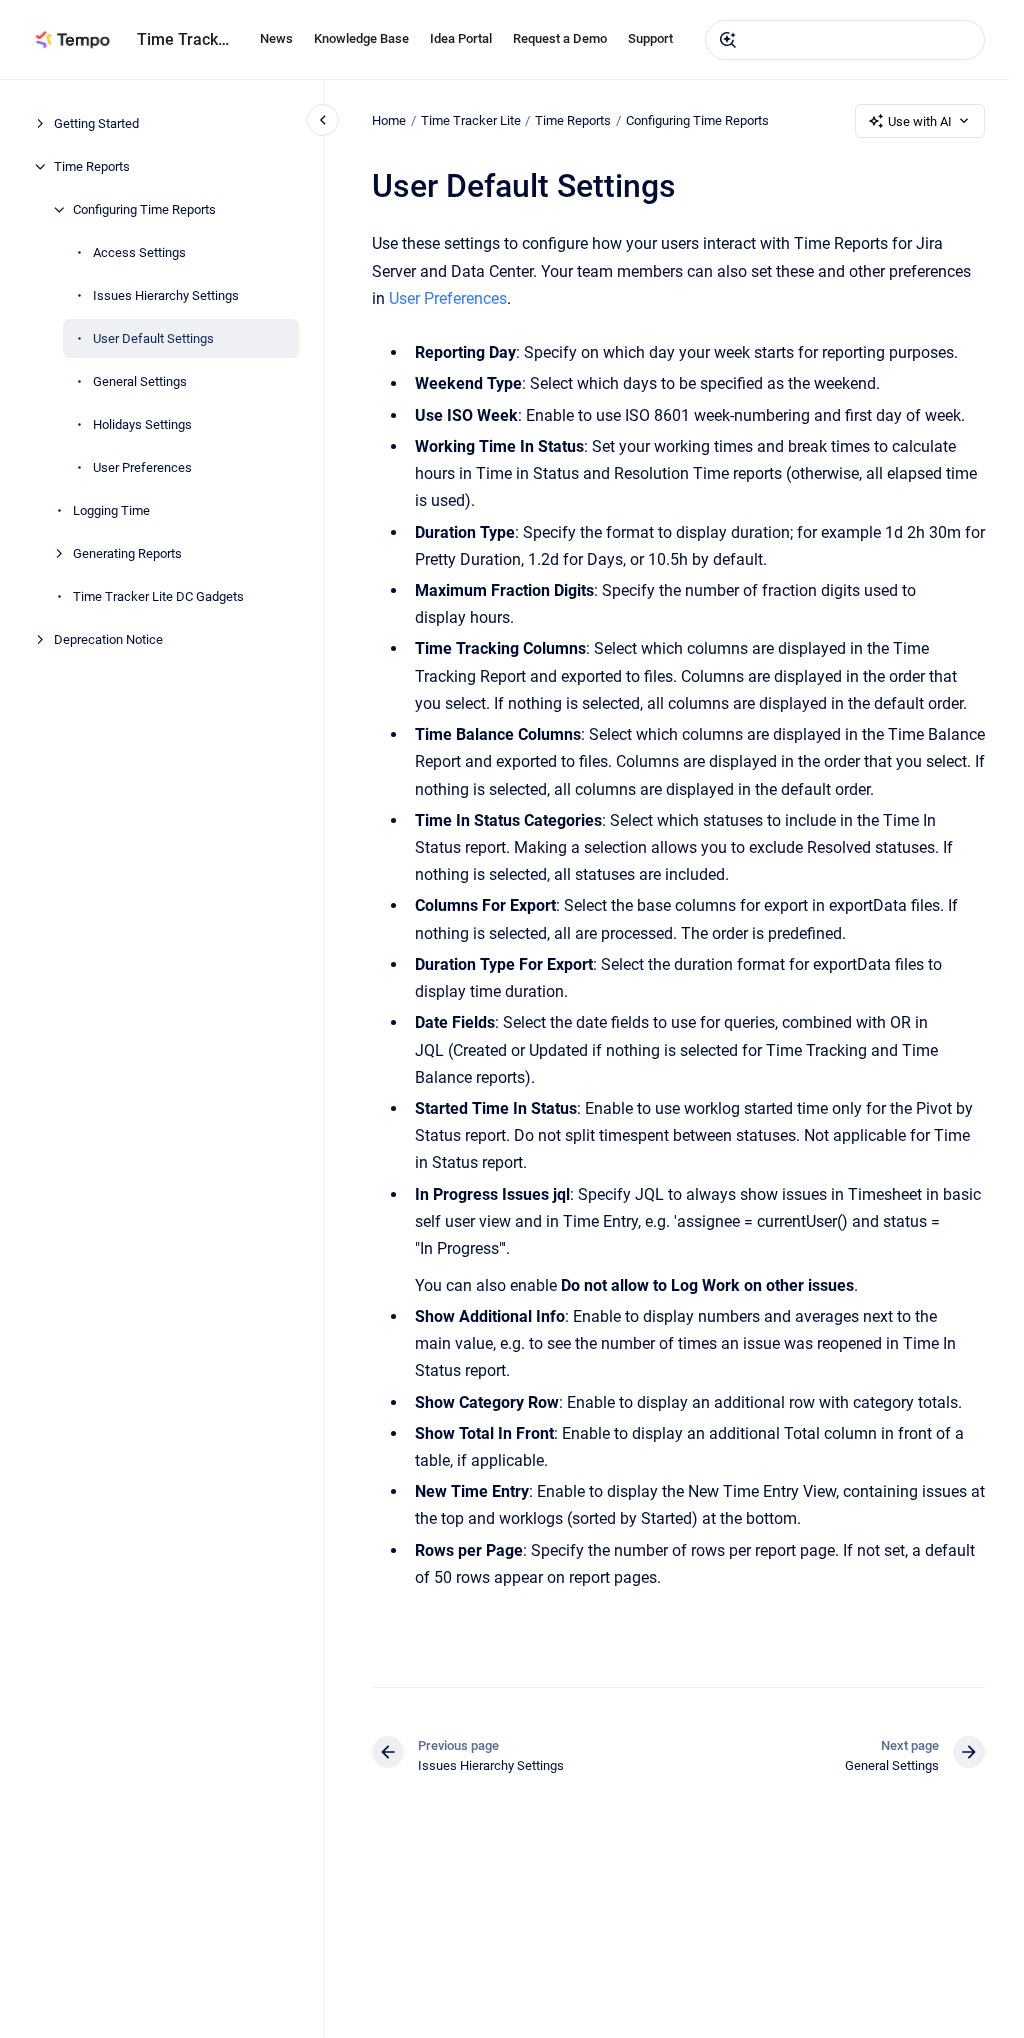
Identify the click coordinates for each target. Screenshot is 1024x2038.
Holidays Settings (142, 424)
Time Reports (92, 166)
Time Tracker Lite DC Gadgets (158, 596)
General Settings (140, 381)
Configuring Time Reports (144, 209)
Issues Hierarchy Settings (166, 295)
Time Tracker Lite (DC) (186, 39)
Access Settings (139, 252)
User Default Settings (153, 338)
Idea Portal (461, 38)
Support (650, 38)
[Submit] (728, 40)
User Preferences (142, 467)
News (276, 38)
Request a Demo (560, 38)
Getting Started (96, 123)
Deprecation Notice (108, 639)
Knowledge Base (361, 38)
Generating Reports (127, 553)
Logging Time (111, 510)
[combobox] (845, 40)
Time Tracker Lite (471, 120)
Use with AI (920, 121)
